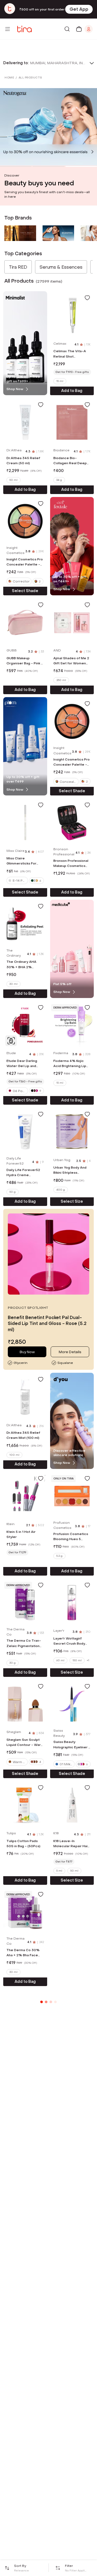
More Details (70, 1352)
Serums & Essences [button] (61, 267)
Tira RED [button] (18, 267)
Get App (79, 9)
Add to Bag (72, 391)
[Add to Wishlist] (87, 298)
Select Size (72, 1201)
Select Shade (25, 591)
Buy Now (27, 1352)
